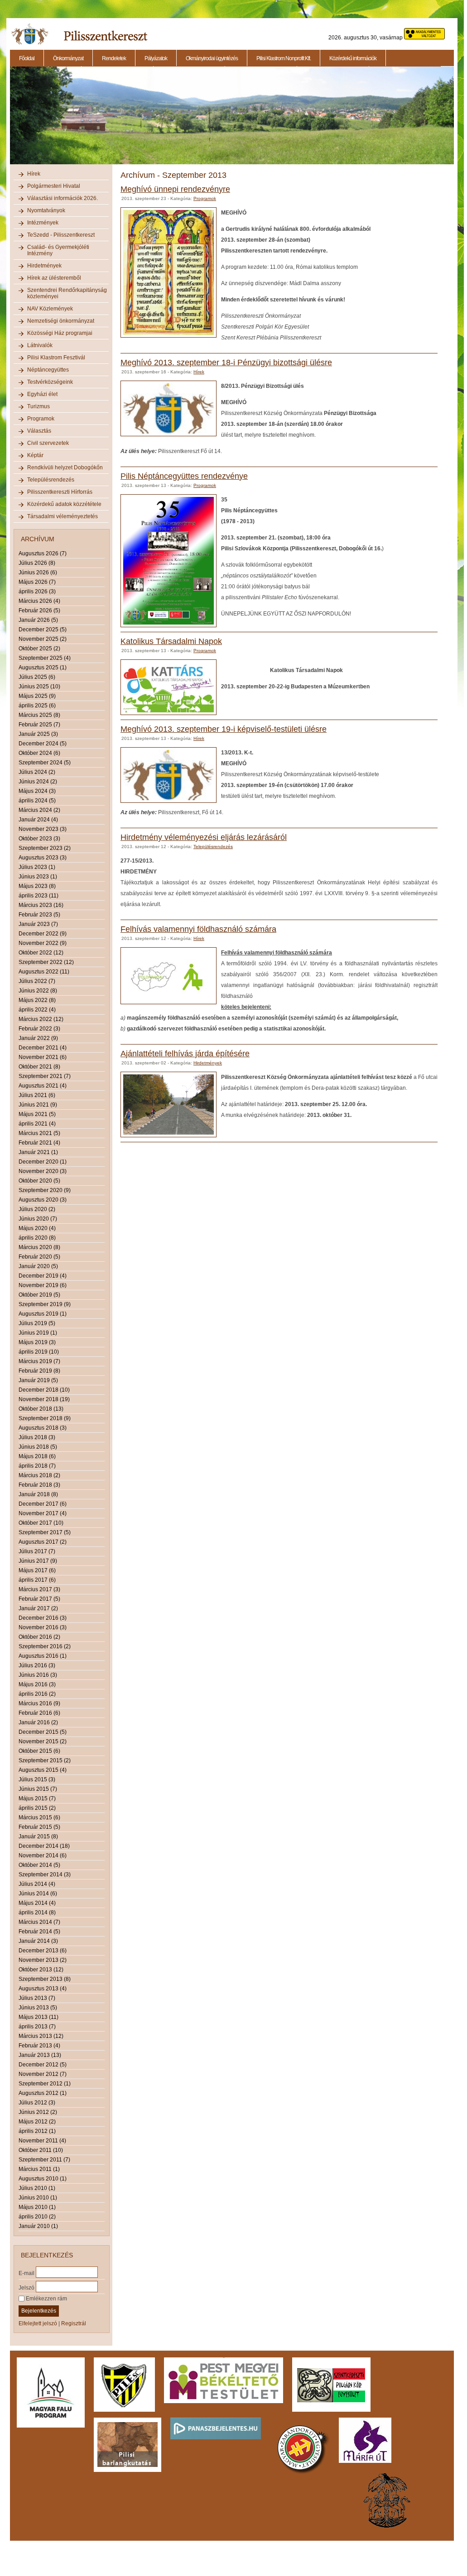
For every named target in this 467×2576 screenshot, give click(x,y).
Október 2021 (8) (39, 1067)
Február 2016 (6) (39, 1713)
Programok (41, 419)
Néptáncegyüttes (48, 370)
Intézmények (43, 223)
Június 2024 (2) (38, 782)
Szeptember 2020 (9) (45, 1190)
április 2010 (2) (37, 2217)
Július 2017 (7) (37, 1551)
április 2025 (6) (37, 706)
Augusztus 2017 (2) (43, 1542)
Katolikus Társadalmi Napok (171, 641)
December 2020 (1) (43, 1162)
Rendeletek (114, 58)
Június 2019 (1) (38, 1333)
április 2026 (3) (37, 592)
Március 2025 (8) (39, 715)
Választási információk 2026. (63, 198)
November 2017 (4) (43, 1513)
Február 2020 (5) (39, 1257)
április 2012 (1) (37, 2131)
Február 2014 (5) (39, 1932)
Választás (39, 431)
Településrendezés (51, 480)
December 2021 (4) (43, 1048)
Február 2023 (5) (39, 915)
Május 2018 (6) (37, 1456)
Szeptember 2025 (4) (45, 658)
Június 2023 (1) (38, 877)
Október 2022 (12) (41, 953)
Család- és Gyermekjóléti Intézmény (58, 250)
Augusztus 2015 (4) (43, 1770)
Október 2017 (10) (41, 1523)
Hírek (34, 174)
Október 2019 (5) (39, 1295)
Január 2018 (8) (38, 1494)
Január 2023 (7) (38, 924)
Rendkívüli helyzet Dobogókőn (65, 467)
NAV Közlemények (50, 309)
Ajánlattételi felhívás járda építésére (185, 1054)
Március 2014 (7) (39, 1922)
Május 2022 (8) (37, 1000)
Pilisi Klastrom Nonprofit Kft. (284, 58)
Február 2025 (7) (39, 725)
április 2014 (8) (37, 1913)
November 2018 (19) (44, 1399)
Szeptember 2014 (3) (45, 1875)
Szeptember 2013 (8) (45, 1979)
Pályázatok (156, 58)
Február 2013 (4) (39, 2046)
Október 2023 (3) (39, 839)
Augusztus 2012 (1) (43, 2093)
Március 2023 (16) (41, 905)
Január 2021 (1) (38, 1152)
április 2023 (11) (39, 896)
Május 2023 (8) (37, 886)
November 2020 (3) (43, 1171)
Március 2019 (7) (39, 1361)
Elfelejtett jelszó (38, 2323)
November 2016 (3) (43, 1627)
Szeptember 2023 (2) (45, 848)
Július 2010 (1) (37, 2188)
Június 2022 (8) (38, 991)
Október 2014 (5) (39, 1865)
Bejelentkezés (39, 2311)
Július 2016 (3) (37, 1665)
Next (455, 120)
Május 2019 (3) (37, 1342)
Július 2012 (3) (37, 2103)
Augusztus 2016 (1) (43, 1656)
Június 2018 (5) (38, 1447)
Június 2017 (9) (38, 1561)
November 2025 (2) (43, 639)
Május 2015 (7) (37, 1798)
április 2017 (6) (37, 1580)
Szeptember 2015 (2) (45, 1760)
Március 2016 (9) (39, 1703)
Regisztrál (74, 2323)
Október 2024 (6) (39, 753)
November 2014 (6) (43, 1856)
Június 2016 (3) (38, 1675)
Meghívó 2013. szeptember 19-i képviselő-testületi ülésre (224, 729)
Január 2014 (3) (38, 1941)
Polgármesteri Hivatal (54, 186)
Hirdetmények (44, 266)
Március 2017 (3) (39, 1589)
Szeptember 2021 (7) (45, 1076)
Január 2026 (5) (38, 620)
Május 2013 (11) (39, 2017)
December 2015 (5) (43, 1732)
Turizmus (39, 406)
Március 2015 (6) (39, 1818)
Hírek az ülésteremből (54, 278)
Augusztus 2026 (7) (43, 553)
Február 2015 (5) (39, 1827)
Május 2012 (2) (37, 2122)
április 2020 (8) (37, 1238)
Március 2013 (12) (41, 2036)
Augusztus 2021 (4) (43, 1086)
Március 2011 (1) (39, 2169)
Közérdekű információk (353, 58)
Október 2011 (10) (41, 2150)
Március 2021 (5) (39, 1133)
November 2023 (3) (43, 829)
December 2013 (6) (43, 1951)
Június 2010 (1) (38, 2198)
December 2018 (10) (44, 1390)
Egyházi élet (42, 394)
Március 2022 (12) (41, 1019)
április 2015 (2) (37, 1808)
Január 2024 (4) (38, 820)
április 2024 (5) (37, 801)
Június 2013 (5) (38, 2008)
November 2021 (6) (43, 1057)
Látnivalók (40, 345)
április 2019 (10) (39, 1352)
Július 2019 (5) (37, 1323)
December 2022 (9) (43, 934)
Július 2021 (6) (37, 1095)
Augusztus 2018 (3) (43, 1428)
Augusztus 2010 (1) (43, 2179)
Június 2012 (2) (38, 2112)
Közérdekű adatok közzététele (64, 504)
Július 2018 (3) (37, 1437)
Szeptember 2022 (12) (46, 962)
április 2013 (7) (37, 2027)
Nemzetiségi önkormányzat (61, 321)
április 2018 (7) (37, 1466)
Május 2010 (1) (37, 2207)
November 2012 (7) (43, 2074)
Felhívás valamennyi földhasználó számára (198, 929)
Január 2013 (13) (40, 2055)
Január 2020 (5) (38, 1266)
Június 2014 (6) (38, 1894)
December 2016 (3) (43, 1618)
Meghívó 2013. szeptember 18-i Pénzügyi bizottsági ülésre (226, 363)
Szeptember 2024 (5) (45, 763)
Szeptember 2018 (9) (45, 1418)
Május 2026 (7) (37, 582)
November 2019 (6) (43, 1285)
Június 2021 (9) (38, 1105)
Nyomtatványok (46, 210)
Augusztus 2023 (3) (43, 858)
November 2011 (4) (42, 2141)
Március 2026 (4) (39, 601)
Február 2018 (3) (39, 1485)
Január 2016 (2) (38, 1722)
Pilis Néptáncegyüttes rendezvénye (184, 476)
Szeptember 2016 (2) (45, 1646)
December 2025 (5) (43, 630)
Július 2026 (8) (37, 563)
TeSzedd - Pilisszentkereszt (61, 235)
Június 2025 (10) (39, 687)
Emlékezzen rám (46, 2299)
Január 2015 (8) (38, 1837)
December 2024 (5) (43, 744)
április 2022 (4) (37, 1010)
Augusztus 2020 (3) (43, 1200)
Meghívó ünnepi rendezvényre (175, 189)
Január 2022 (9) (38, 1038)
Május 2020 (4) (37, 1228)
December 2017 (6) (43, 1504)
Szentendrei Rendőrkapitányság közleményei (67, 293)
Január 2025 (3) (38, 734)
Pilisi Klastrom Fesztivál (56, 358)
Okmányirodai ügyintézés (212, 58)
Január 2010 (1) (38, 2226)
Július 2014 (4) (37, 1884)
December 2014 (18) (44, 1846)
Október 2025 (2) (39, 649)
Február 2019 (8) (39, 1371)
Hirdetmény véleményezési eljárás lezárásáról (204, 837)
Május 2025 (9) (37, 696)
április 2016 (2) (37, 1694)
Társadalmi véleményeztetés (63, 516)
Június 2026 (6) (38, 572)
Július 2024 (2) (37, 772)
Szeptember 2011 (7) (44, 2160)
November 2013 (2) (43, 1960)
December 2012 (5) (43, 2065)
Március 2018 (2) (39, 1475)
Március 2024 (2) (39, 810)
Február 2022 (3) (39, 1029)
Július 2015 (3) (37, 1779)
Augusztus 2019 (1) (43, 1314)
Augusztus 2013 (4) (43, 1989)
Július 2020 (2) (37, 1209)
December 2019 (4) (43, 1276)
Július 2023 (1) (37, 867)
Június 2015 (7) (38, 1789)
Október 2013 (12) (41, 1970)
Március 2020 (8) (39, 1247)
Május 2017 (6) (37, 1570)
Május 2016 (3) (37, 1684)
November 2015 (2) (43, 1741)
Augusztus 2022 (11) (44, 972)
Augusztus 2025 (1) (43, 668)
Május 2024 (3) (37, 791)
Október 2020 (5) (39, 1181)
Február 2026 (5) (39, 611)
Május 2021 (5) (37, 1114)
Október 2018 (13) (41, 1409)
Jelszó (26, 2287)
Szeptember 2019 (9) (45, 1304)
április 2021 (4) (37, 1124)
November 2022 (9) (43, 943)
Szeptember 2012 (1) (45, 2084)
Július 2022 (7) (37, 981)
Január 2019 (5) (38, 1380)
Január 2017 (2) (38, 1608)
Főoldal (27, 58)
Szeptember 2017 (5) (45, 1532)
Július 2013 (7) (37, 1998)
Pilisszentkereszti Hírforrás (60, 492)
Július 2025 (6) (37, 677)
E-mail (26, 2273)
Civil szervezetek (48, 443)
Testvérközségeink (50, 382)
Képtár (35, 455)
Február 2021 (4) (39, 1143)
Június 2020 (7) (38, 1219)
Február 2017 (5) (39, 1599)
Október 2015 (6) (39, 1751)
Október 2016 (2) (39, 1637)
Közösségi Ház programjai (60, 333)
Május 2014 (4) (37, 1903)
